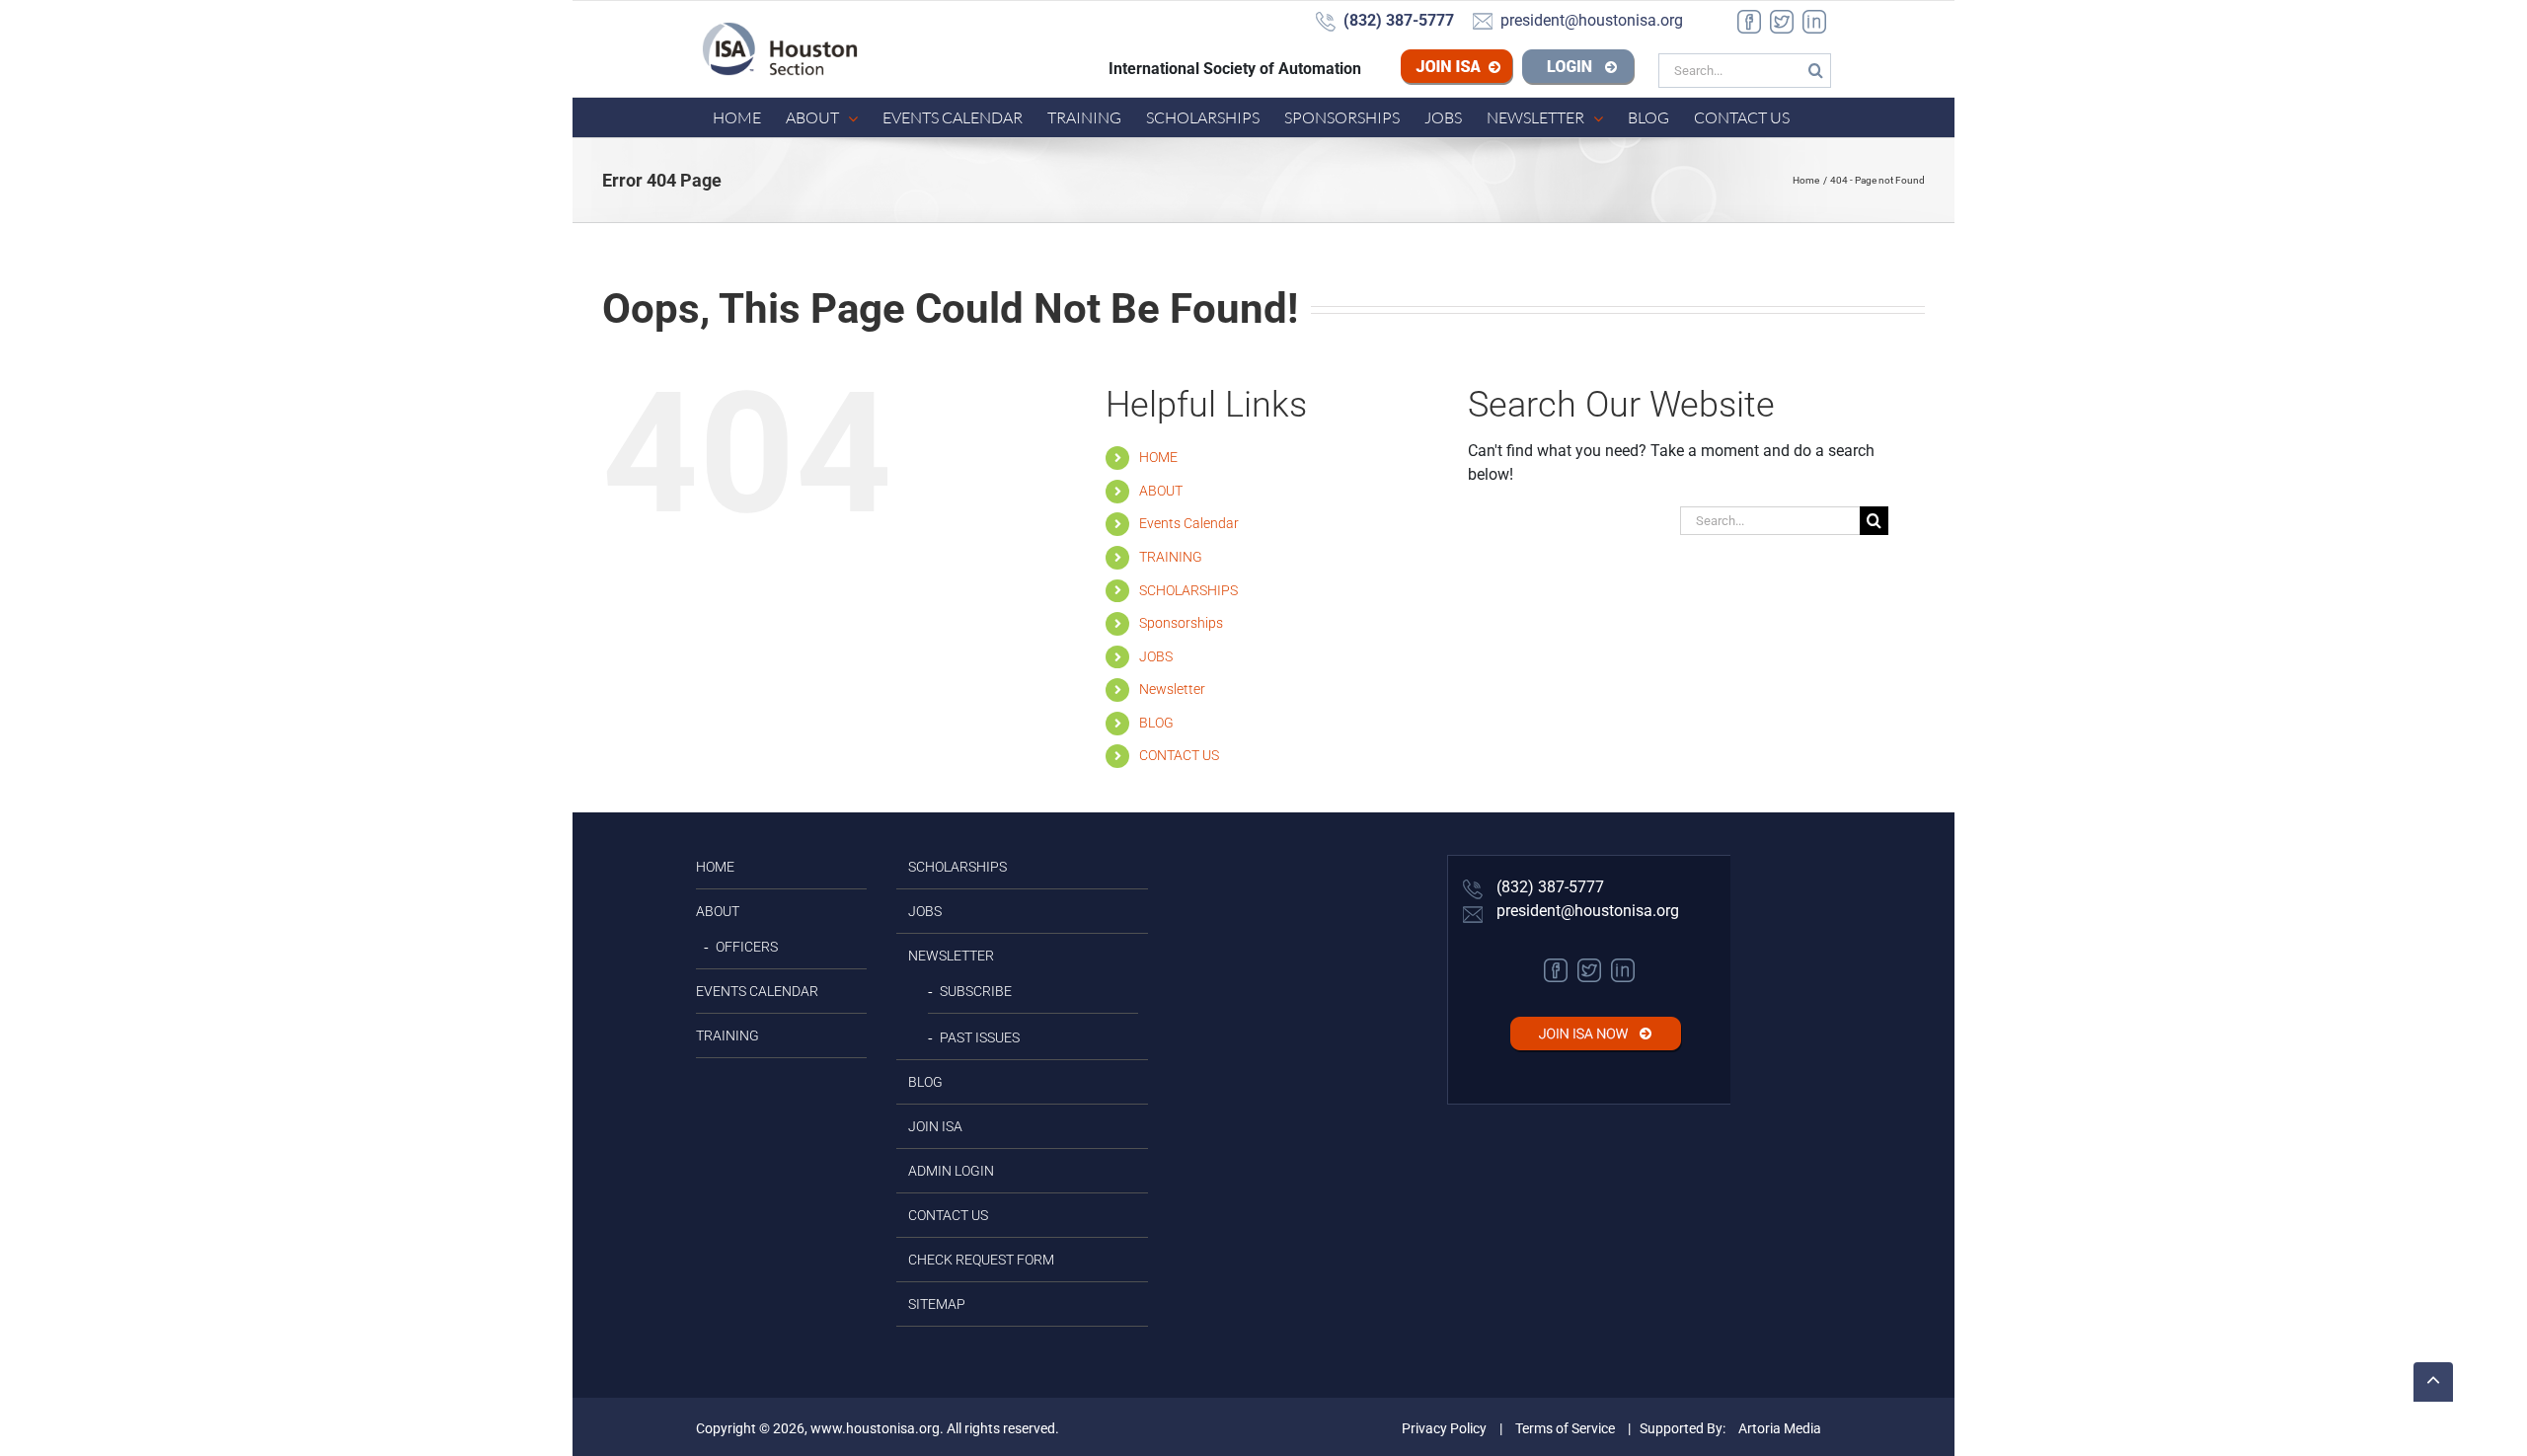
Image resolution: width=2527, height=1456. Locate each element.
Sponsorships (1181, 623)
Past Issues (980, 1037)
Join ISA (1488, 69)
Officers (747, 947)
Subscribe (976, 991)
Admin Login (951, 1171)
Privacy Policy (1444, 1428)
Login (1578, 69)
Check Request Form (981, 1260)
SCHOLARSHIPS (1188, 590)
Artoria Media (1780, 1428)
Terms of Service (1565, 1428)
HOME (1158, 457)
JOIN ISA (935, 1126)
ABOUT (1161, 491)
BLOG (1156, 723)
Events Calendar (1189, 523)
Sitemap (937, 1304)
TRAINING (1171, 557)
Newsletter (1172, 689)
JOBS (1156, 656)
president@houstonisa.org (1586, 911)
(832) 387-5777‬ (1548, 887)
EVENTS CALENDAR (757, 991)
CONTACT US (1179, 755)
